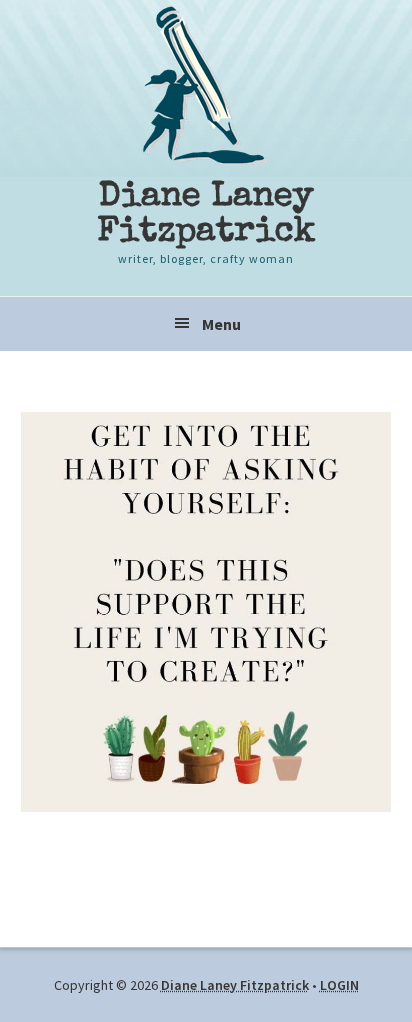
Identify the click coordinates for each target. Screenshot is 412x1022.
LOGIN (339, 985)
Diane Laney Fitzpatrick (206, 215)
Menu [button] (221, 324)
